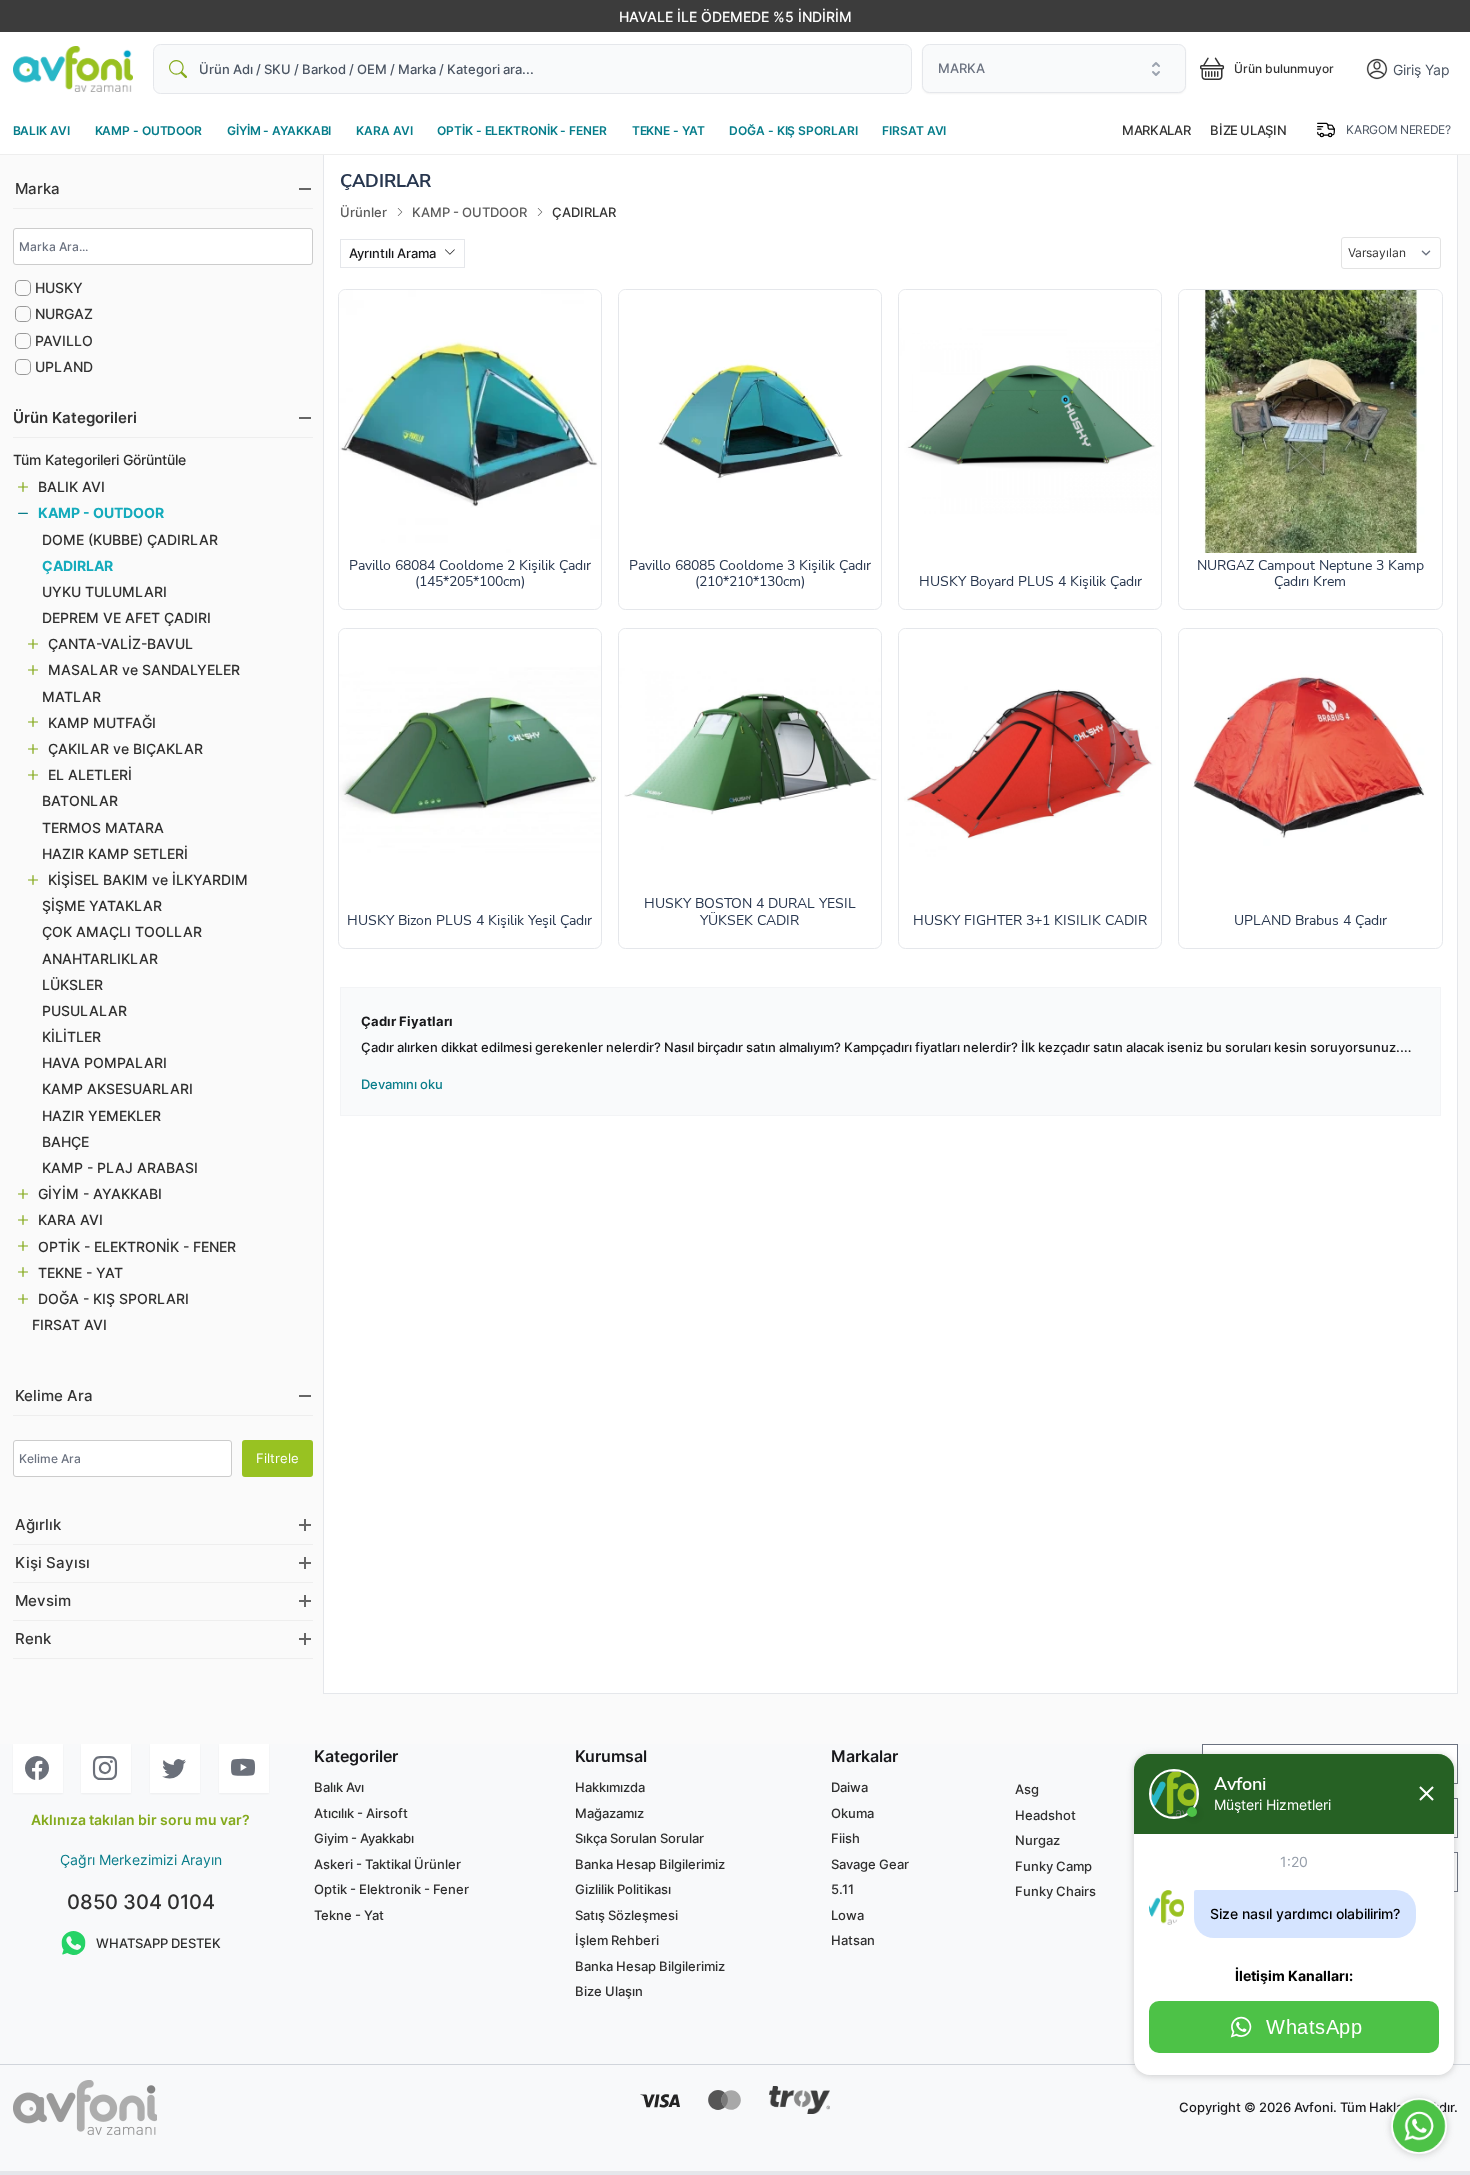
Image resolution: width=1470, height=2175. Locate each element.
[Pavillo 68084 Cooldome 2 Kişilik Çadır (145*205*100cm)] (470, 421)
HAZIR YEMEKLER (101, 1115)
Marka (37, 189)
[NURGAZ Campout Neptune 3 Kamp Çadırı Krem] (1310, 421)
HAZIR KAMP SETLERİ (115, 853)
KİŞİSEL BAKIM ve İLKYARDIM (148, 879)
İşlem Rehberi (617, 1940)
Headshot (1045, 1815)
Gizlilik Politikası (623, 1889)
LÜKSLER (72, 984)
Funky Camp (1053, 1866)
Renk (33, 1639)
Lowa (847, 1915)
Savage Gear (870, 1864)
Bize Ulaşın (1248, 130)
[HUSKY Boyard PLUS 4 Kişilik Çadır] (1030, 421)
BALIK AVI (41, 130)
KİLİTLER (71, 1036)
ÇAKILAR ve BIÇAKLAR (125, 748)
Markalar (1156, 130)
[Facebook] (38, 1768)
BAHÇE (65, 1141)
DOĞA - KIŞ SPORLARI (793, 130)
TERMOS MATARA (103, 827)
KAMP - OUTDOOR (149, 130)
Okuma (852, 1813)
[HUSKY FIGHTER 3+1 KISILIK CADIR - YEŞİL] (1030, 760)
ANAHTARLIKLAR (100, 958)
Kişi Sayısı (52, 1563)
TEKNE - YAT (668, 130)
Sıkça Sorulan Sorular (639, 1838)
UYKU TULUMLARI (104, 591)
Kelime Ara (54, 1396)
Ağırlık (38, 1525)
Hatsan (853, 1940)
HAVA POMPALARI (104, 1062)
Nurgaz (1037, 1840)
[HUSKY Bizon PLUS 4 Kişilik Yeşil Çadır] (470, 760)
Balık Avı (339, 1787)
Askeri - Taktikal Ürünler (387, 1864)
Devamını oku (402, 1084)
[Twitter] (175, 1768)
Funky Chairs (1055, 1891)
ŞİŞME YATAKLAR (102, 905)
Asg (1027, 1789)
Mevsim (43, 1601)
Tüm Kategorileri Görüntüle (99, 459)
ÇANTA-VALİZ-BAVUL (120, 643)
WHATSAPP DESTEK (158, 1943)
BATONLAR (80, 800)
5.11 (842, 1889)
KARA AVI (384, 130)
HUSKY (59, 287)
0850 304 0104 (141, 1902)
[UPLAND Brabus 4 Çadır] (1310, 760)
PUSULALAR (84, 1010)
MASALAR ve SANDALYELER (144, 669)
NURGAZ (64, 313)
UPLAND (64, 366)
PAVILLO (64, 340)
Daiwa (849, 1787)
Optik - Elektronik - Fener (391, 1889)
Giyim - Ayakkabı (364, 1838)
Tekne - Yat (349, 1915)
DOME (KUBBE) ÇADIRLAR (130, 539)
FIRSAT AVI (914, 130)
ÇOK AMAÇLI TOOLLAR (122, 931)
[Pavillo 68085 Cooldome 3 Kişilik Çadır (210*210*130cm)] (750, 421)
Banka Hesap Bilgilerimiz (650, 1864)
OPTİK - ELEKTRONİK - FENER (521, 130)
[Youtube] (244, 1768)
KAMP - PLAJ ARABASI (120, 1167)
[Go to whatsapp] (1419, 2126)
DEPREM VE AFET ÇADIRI (126, 617)
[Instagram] (106, 1768)
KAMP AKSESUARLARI (117, 1088)
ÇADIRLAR (77, 565)
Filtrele (277, 1458)
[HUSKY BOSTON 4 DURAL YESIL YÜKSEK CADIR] (750, 760)
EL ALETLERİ (90, 774)
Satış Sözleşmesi (626, 1915)
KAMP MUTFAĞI (102, 722)
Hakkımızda (610, 1787)
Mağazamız (609, 1813)
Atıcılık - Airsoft (361, 1813)
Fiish (845, 1838)
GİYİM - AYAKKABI (279, 130)
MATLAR (71, 696)
